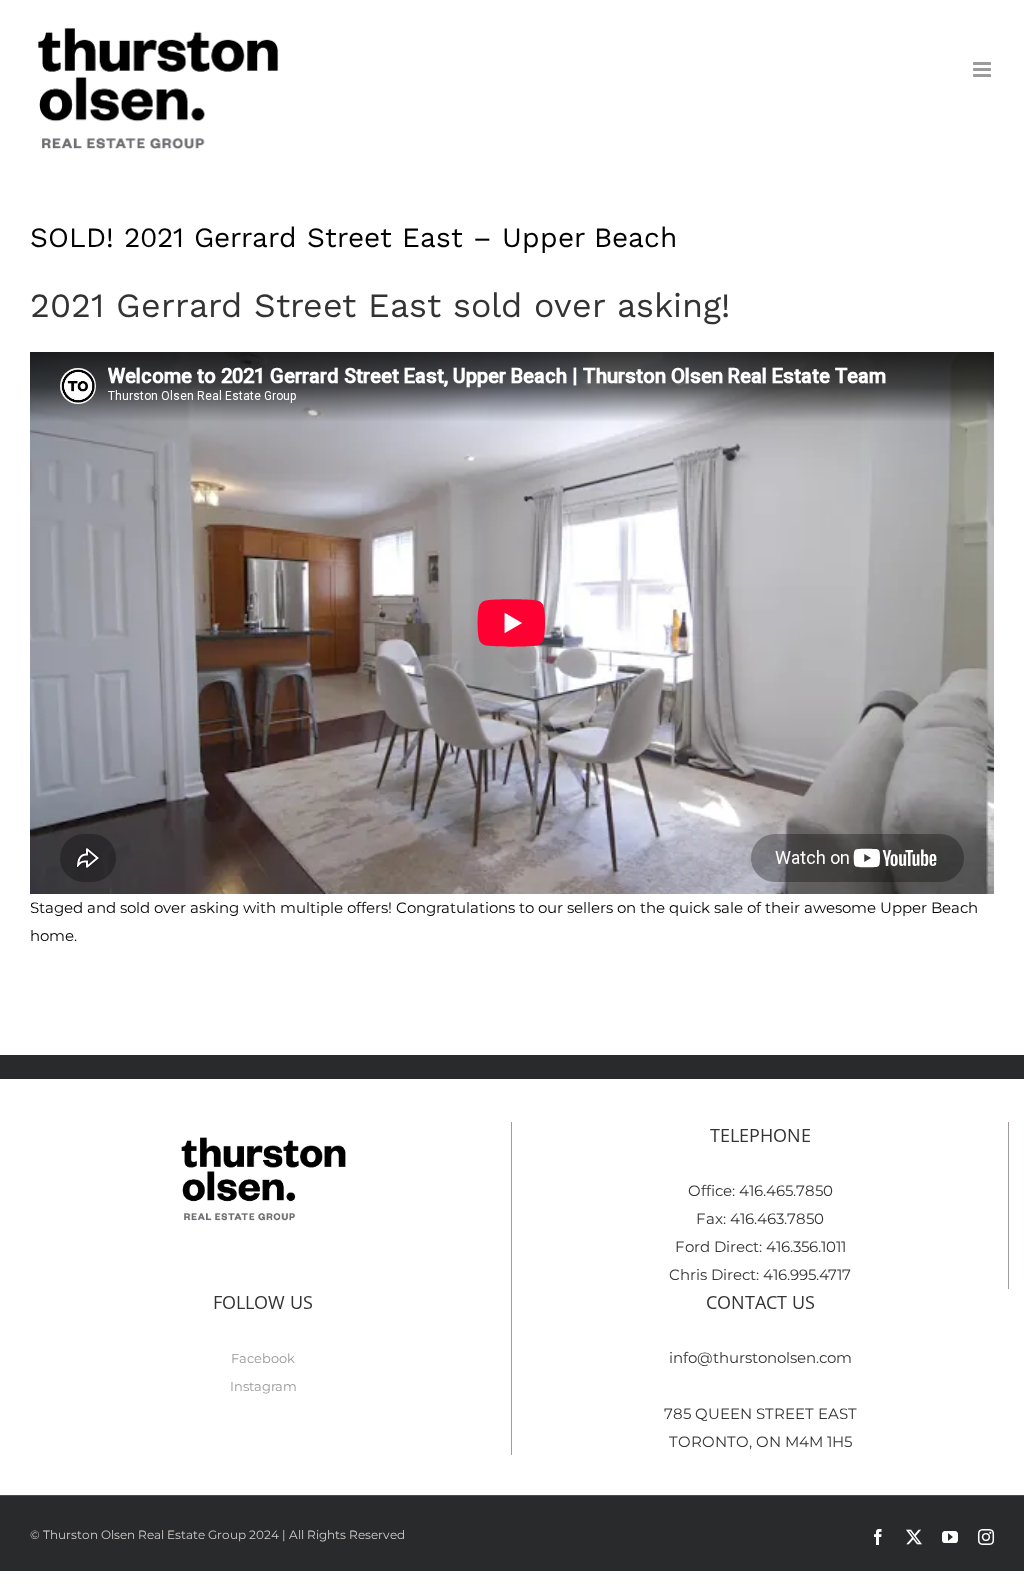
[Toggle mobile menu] (983, 69)
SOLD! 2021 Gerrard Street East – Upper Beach (353, 237)
